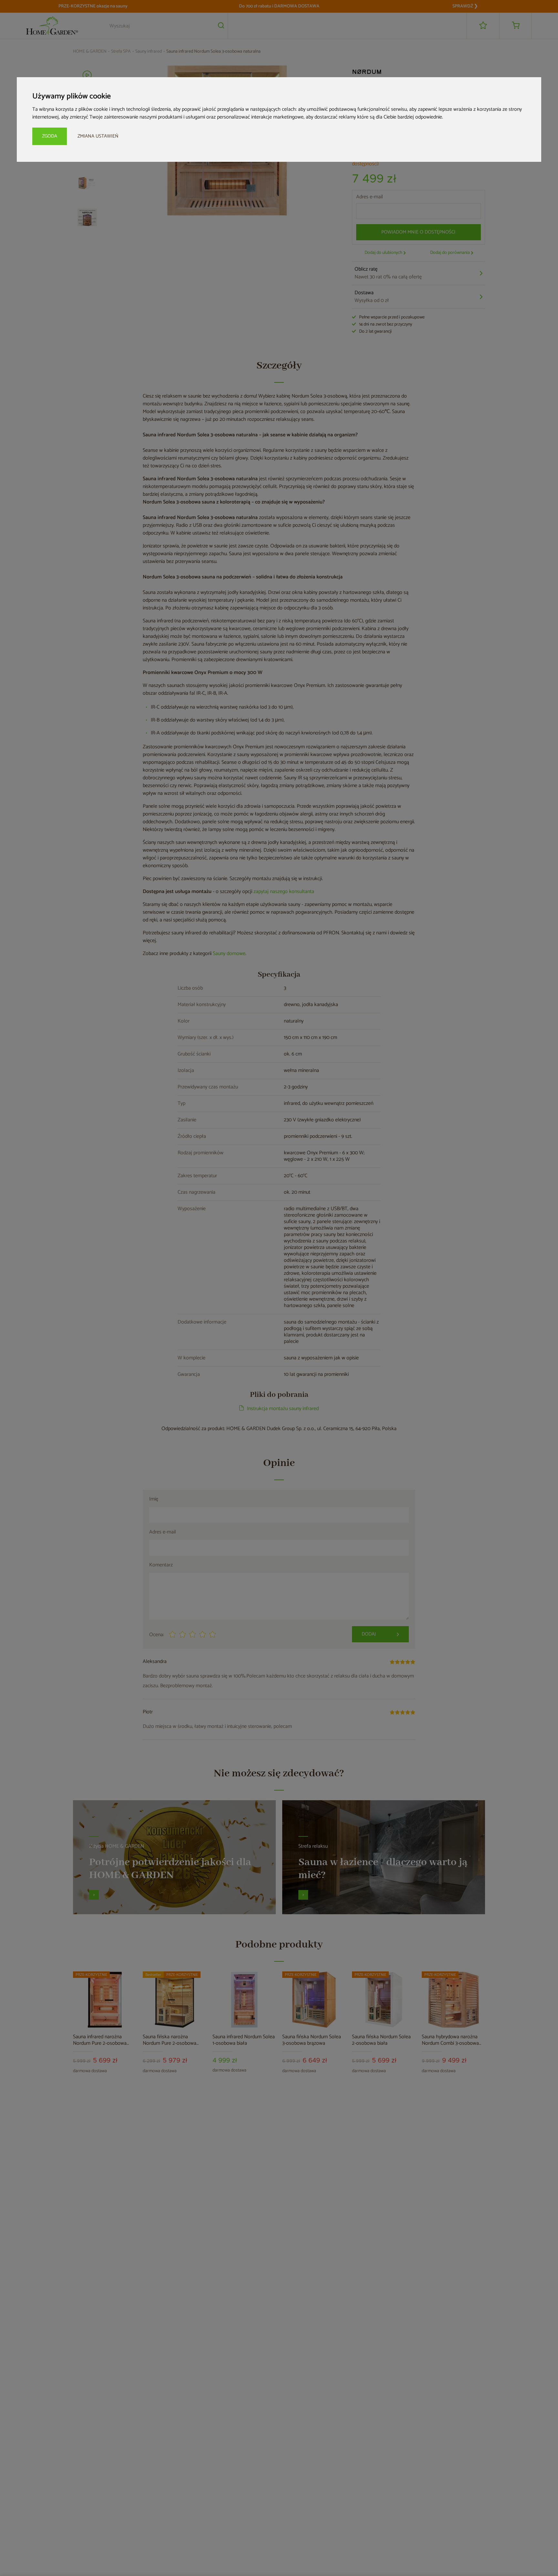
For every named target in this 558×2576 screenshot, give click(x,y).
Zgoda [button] (50, 136)
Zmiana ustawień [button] (98, 136)
